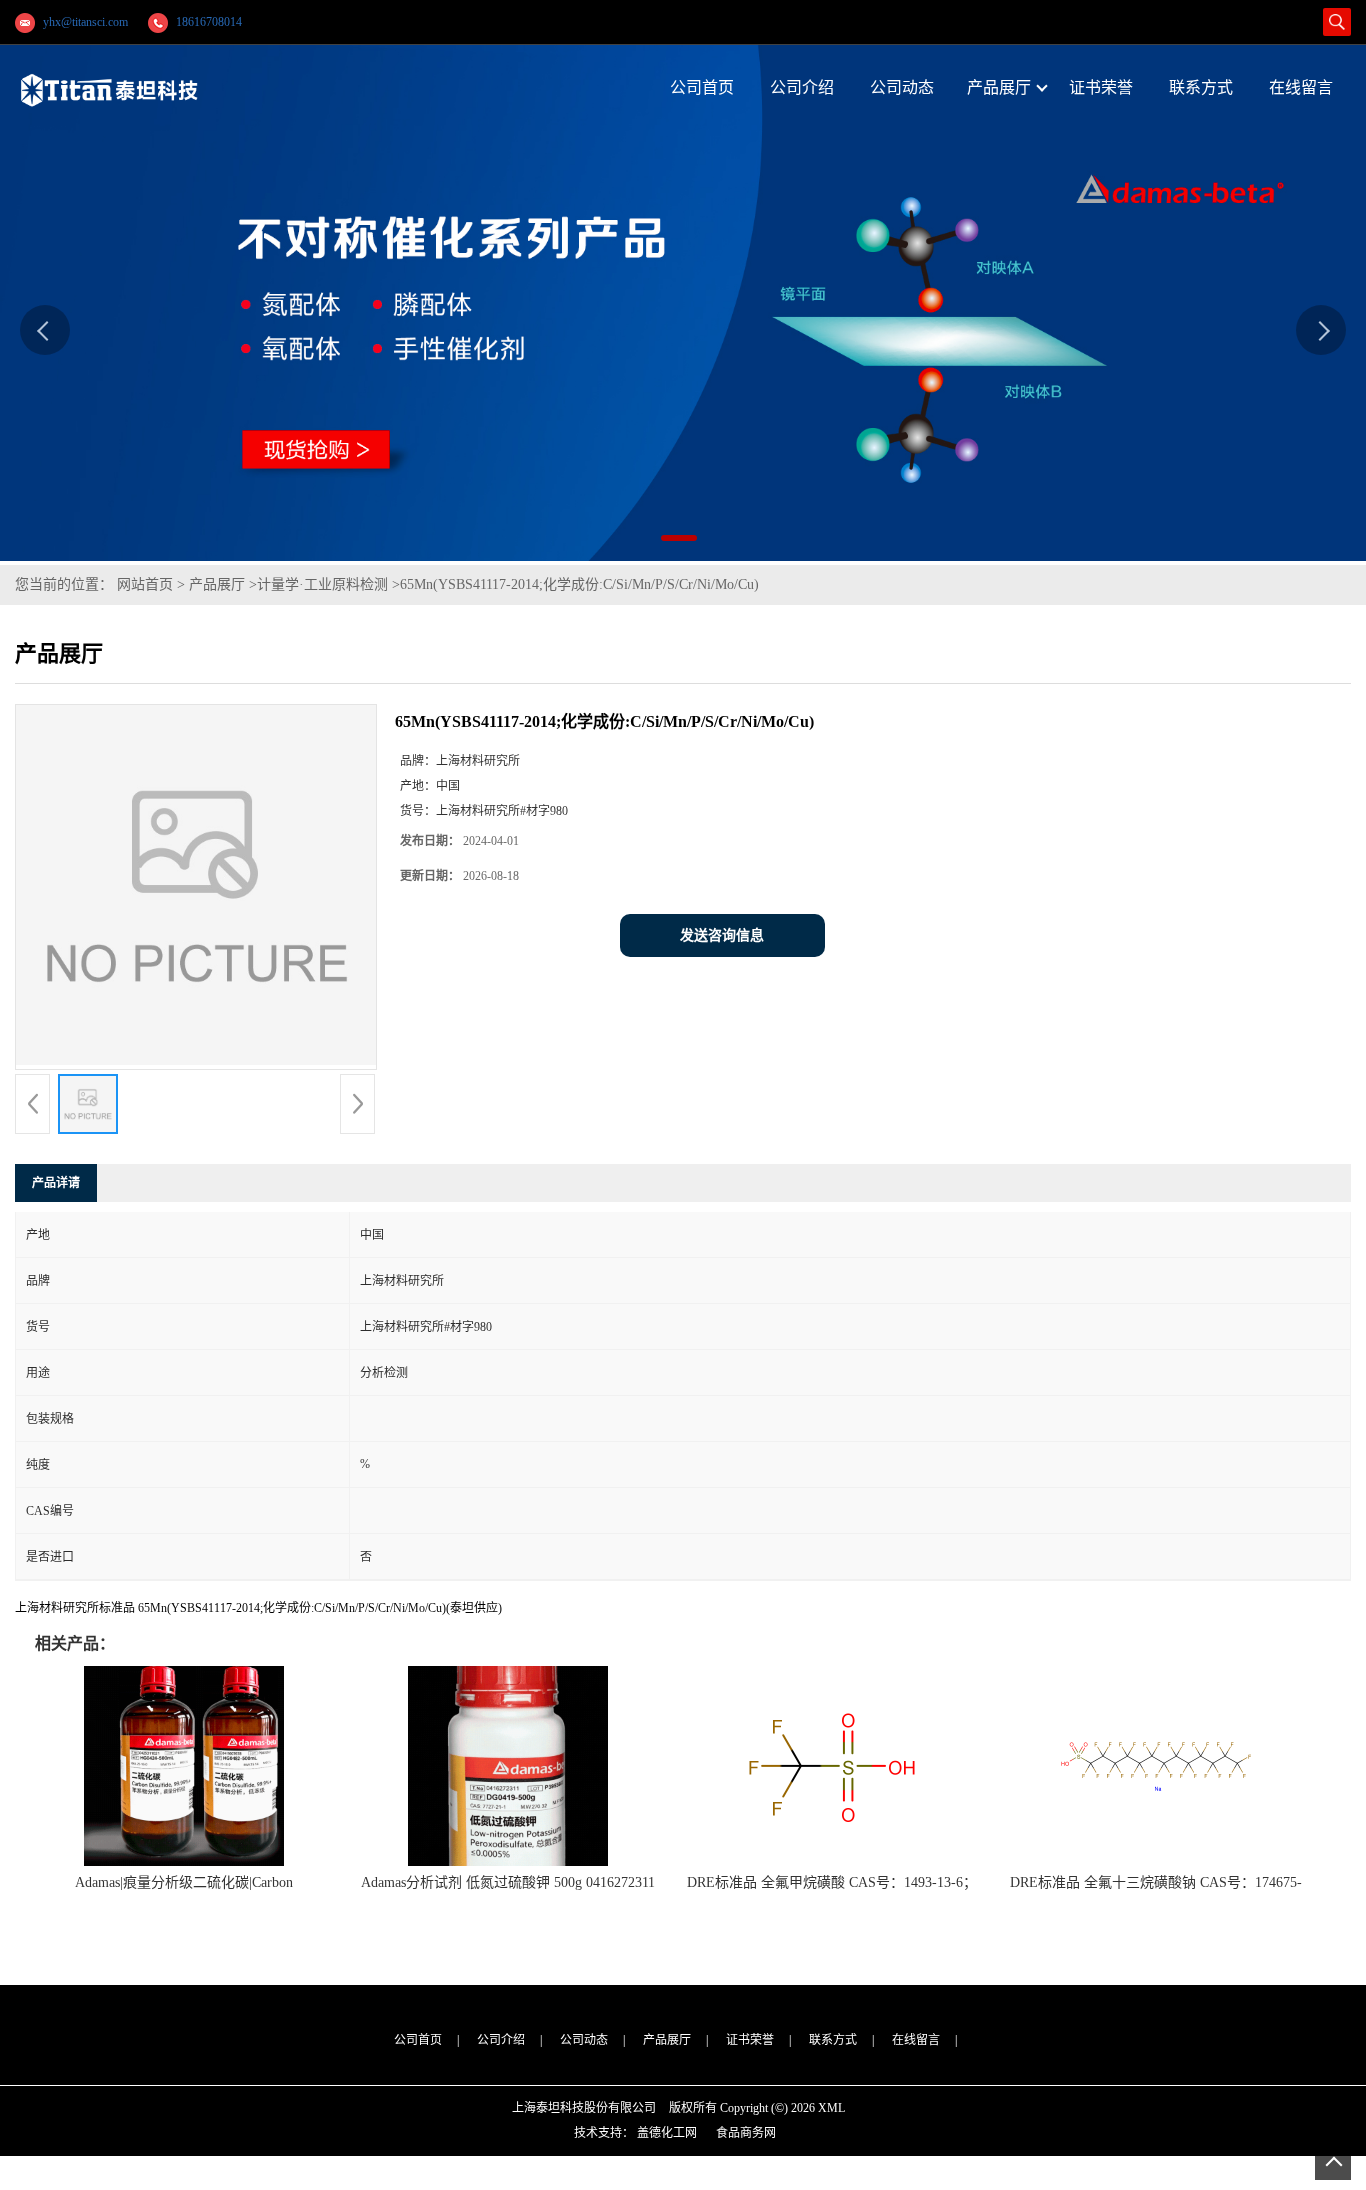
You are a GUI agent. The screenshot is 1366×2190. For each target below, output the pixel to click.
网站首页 (145, 584)
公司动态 (584, 2040)
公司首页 (418, 2040)
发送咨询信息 (722, 935)
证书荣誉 (750, 2040)
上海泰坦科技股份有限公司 (584, 2108)
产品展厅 (217, 584)
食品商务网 (746, 2133)
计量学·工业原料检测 (322, 584)
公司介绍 (501, 2040)
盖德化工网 (667, 2133)
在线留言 (916, 2040)
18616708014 (209, 22)
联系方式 (833, 2040)
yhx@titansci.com (85, 22)
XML (831, 2108)
